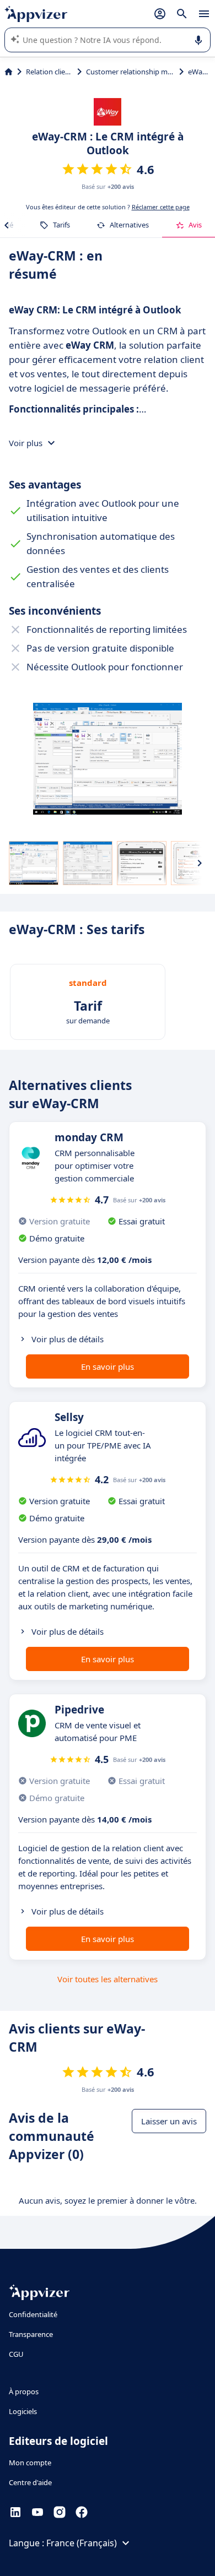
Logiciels (23, 2411)
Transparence (31, 2334)
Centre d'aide (30, 2482)
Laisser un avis (169, 2121)
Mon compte (30, 2463)
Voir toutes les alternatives (108, 1979)
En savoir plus (108, 1366)
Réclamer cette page (161, 207)
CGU (16, 2354)
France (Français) (82, 2543)
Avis (195, 225)
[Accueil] (9, 72)
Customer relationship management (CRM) (130, 72)
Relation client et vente (49, 72)
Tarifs (61, 225)
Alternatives (129, 225)
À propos (24, 2391)
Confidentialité (33, 2314)
